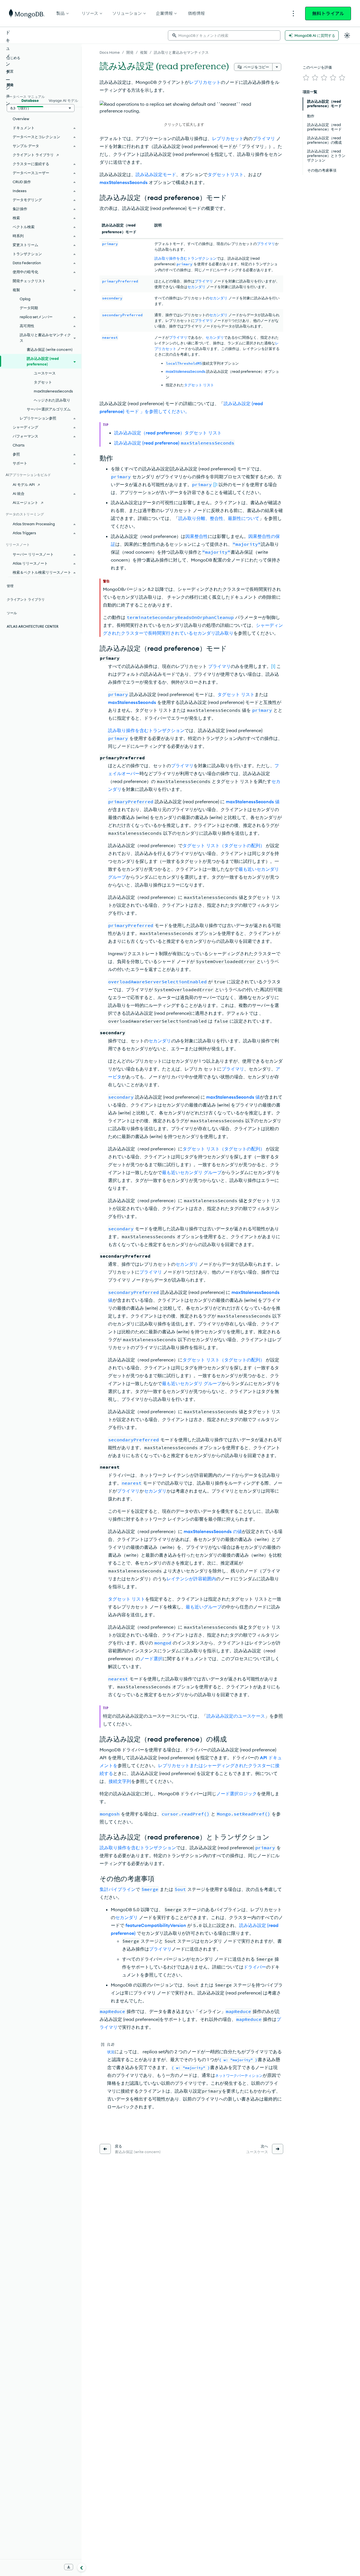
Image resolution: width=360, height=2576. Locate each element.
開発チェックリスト (29, 281)
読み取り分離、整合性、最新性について (219, 518)
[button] (184, 114)
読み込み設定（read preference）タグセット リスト (168, 433)
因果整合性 (197, 536)
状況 (111, 2052)
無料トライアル (328, 14)
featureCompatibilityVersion (156, 1925)
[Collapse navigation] (82, 2567)
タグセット (43, 382)
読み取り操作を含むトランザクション (185, 258)
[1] (273, 666)
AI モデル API (24, 484)
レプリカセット (205, 82)
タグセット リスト (199, 385)
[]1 (215, 484)
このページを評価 (317, 67)
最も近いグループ (204, 1607)
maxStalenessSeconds (124, 182)
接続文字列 (120, 1781)
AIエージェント (25, 502)
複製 (144, 52)
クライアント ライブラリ (33, 155)
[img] (306, 78)
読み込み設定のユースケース (236, 1716)
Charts (19, 445)
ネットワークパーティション (239, 2075)
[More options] (277, 67)
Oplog (25, 299)
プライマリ (264, 138)
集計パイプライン (118, 1889)
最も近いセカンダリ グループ (192, 1172)
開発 (130, 52)
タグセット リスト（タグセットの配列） (224, 845)
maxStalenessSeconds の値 (213, 1531)
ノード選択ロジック (237, 1794)
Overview (21, 119)
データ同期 (29, 308)
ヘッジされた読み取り (52, 400)
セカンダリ (196, 287)
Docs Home (110, 52)
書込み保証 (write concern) (50, 349)
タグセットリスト (226, 174)
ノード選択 (151, 1659)
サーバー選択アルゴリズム (49, 409)
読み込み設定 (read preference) (174, 443)
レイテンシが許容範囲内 (191, 1579)
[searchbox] (224, 35)
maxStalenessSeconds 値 (253, 802)
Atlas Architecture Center (33, 626)
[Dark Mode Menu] (347, 35)
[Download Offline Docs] (69, 2567)
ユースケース (45, 373)
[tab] (30, 100)
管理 (10, 586)
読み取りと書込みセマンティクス (181, 52)
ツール (12, 613)
